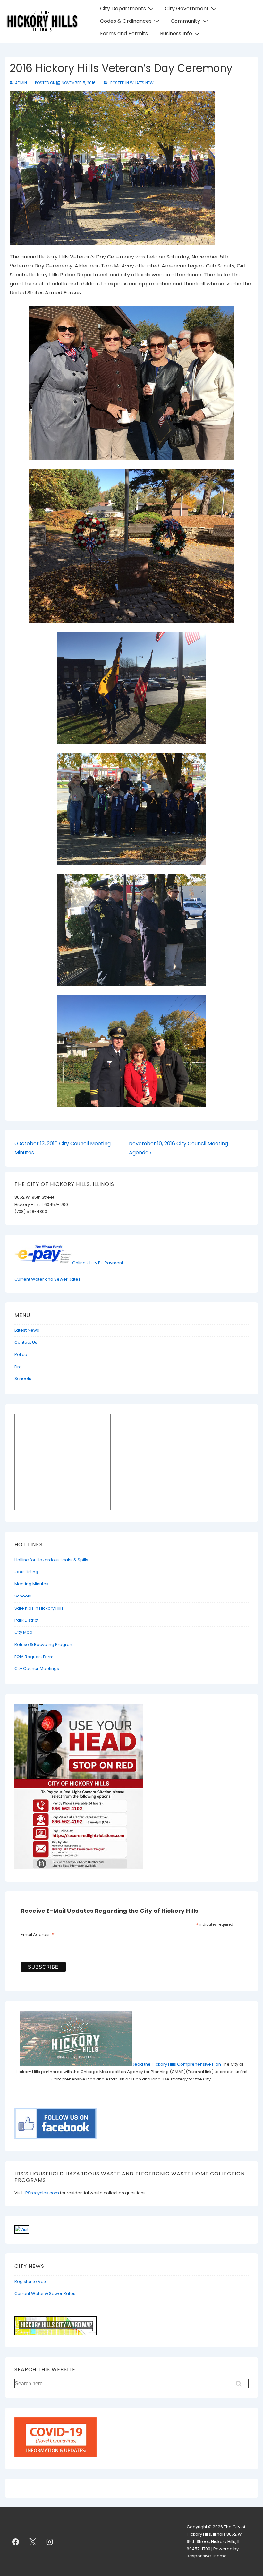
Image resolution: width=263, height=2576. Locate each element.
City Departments (123, 8)
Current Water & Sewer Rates (45, 2294)
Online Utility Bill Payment (98, 1263)
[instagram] (50, 2542)
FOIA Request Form (34, 1657)
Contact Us (26, 1342)
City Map (23, 1632)
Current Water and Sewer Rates (47, 1279)
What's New (142, 83)
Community (185, 21)
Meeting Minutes (31, 1584)
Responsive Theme (207, 2556)
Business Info (176, 34)
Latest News (27, 1330)
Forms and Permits (124, 34)
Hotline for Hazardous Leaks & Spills (51, 1560)
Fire (18, 1367)
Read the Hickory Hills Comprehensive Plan (177, 2064)
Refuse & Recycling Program (44, 1644)
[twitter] (33, 2542)
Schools (23, 1379)
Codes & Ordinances (126, 21)
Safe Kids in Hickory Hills (39, 1608)
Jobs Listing (26, 1572)
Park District (26, 1620)
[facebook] (16, 2542)
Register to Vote (31, 2281)
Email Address (38, 1935)
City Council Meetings (37, 1669)
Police (21, 1355)
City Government (187, 8)
